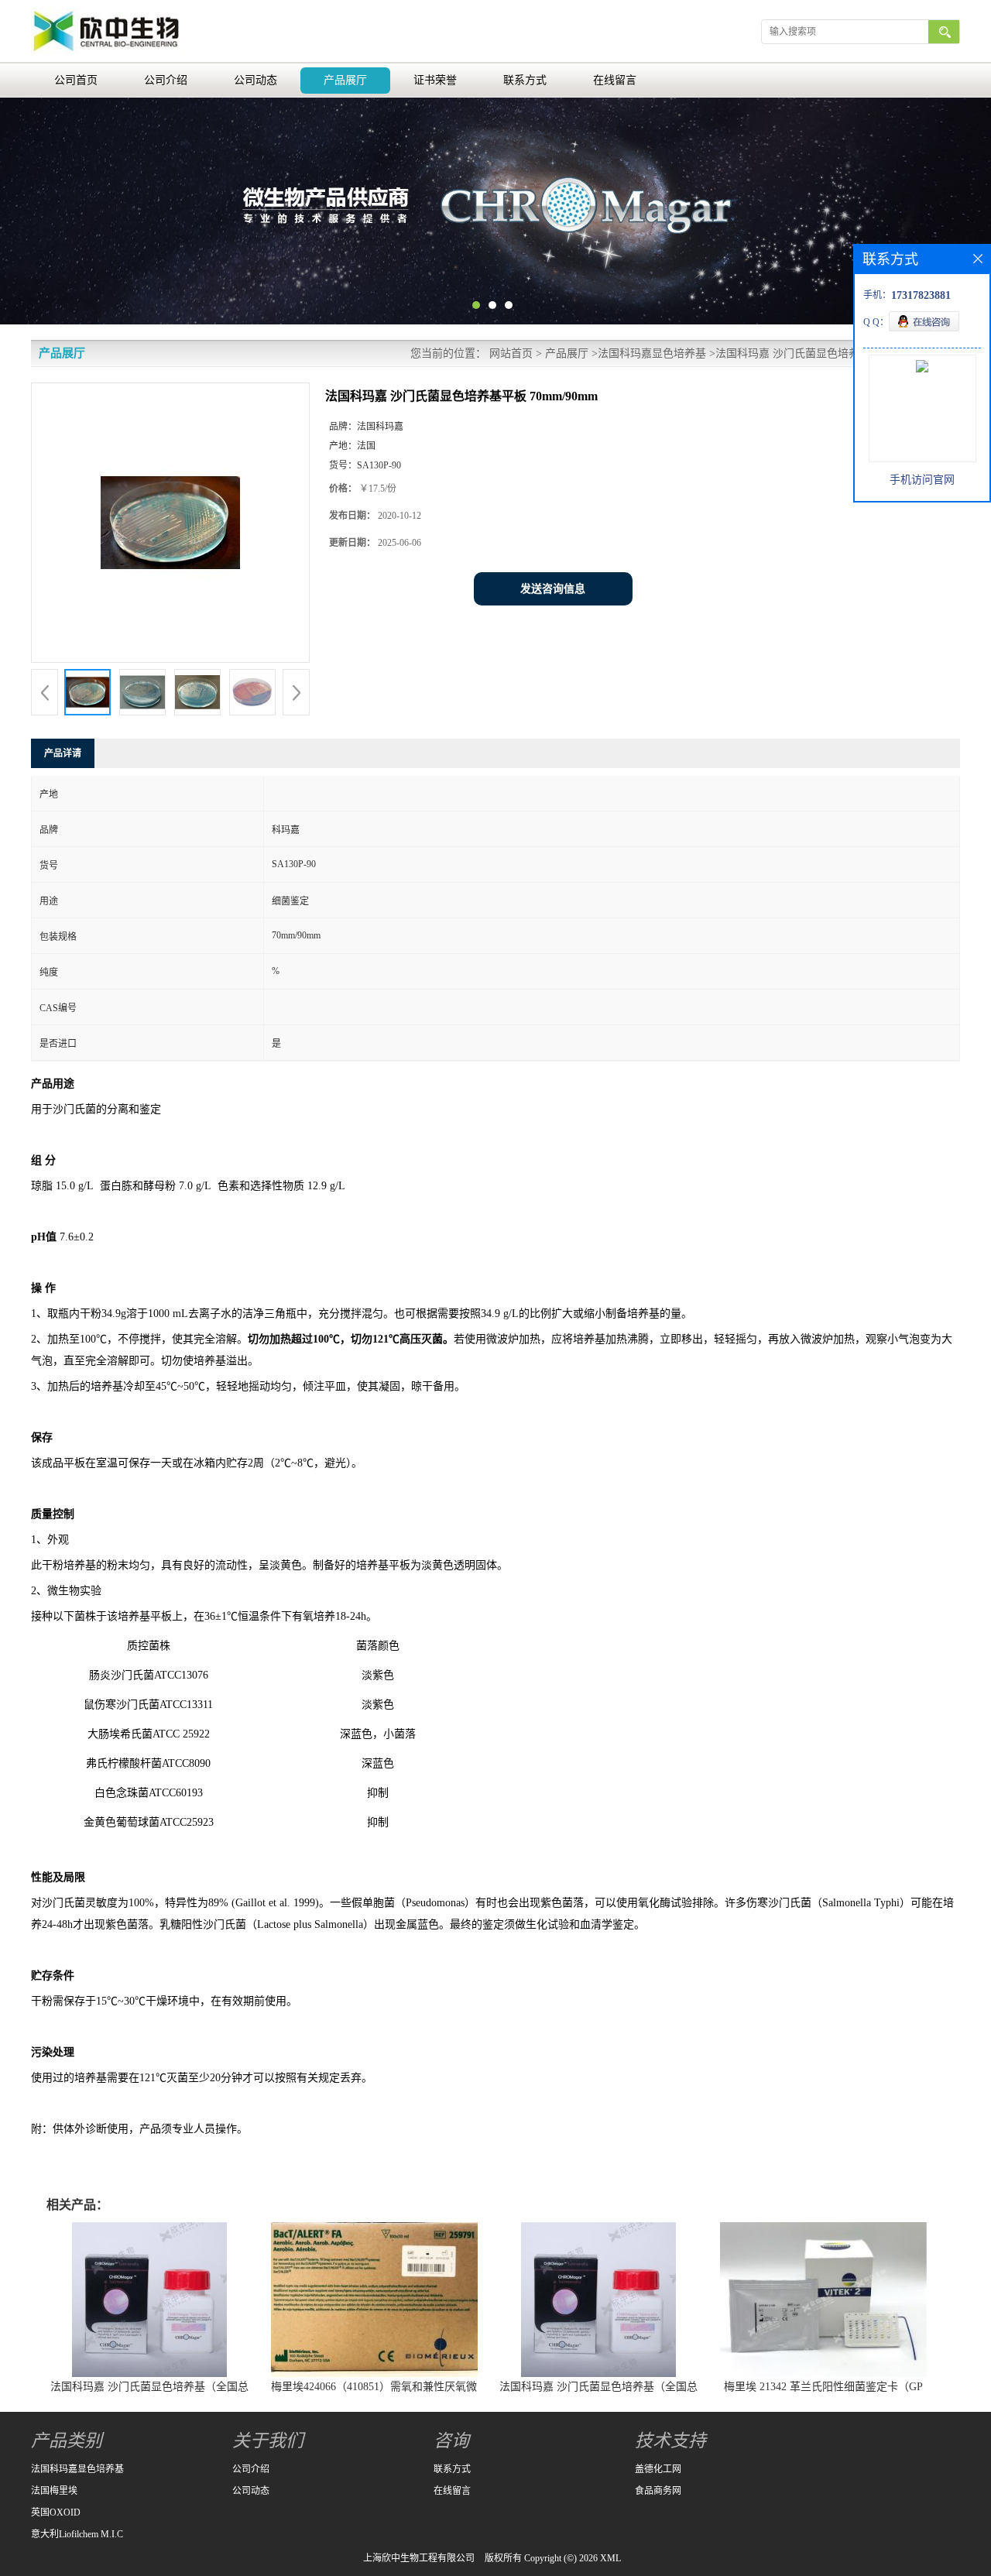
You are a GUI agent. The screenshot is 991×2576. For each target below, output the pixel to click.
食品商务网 (658, 2491)
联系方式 (525, 80)
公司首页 (76, 80)
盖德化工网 (658, 2469)
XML (610, 2558)
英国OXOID (56, 2513)
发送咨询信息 (553, 589)
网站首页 (511, 353)
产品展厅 (345, 80)
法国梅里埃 (54, 2491)
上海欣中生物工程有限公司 (419, 2558)
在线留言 (615, 80)
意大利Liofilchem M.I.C (77, 2534)
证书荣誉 (435, 80)
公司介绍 (166, 80)
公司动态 (255, 80)
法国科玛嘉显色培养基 (652, 353)
